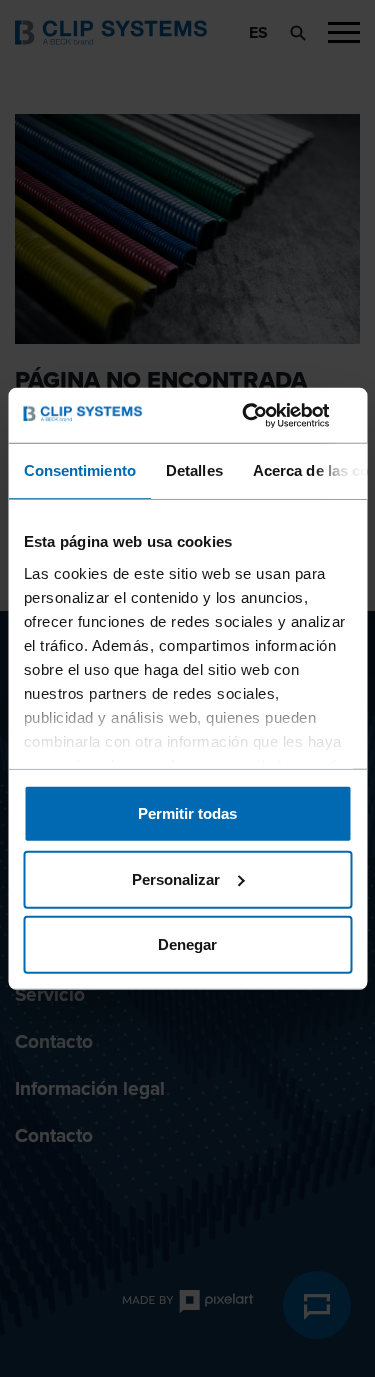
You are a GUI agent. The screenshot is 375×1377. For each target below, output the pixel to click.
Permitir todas (187, 813)
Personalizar (176, 878)
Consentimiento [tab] (79, 470)
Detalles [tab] (193, 470)
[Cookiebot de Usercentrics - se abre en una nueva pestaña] (267, 415)
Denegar (187, 944)
